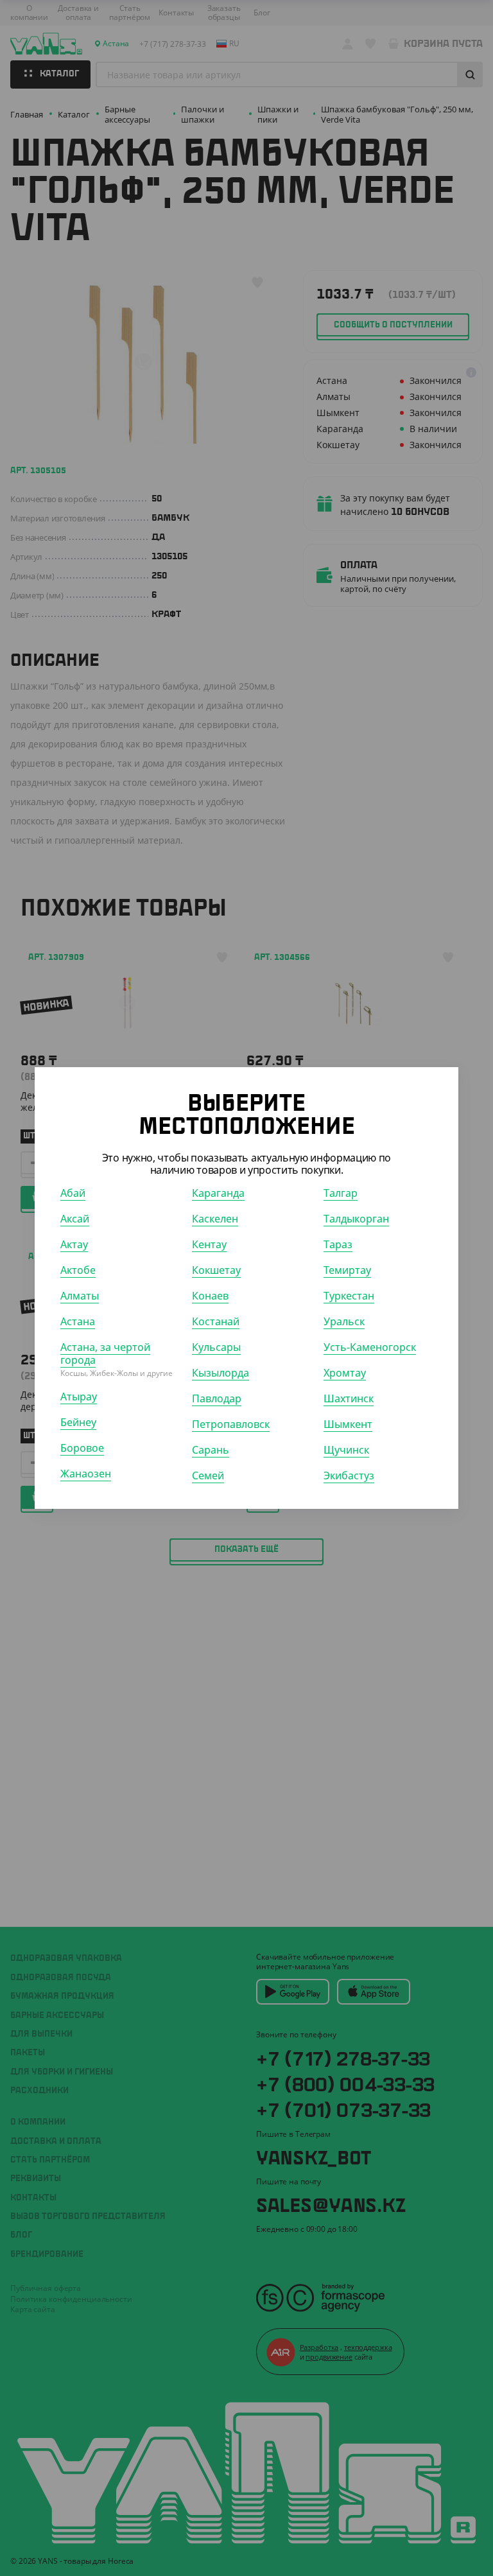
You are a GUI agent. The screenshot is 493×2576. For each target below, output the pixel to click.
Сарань (211, 1450)
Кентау (209, 1244)
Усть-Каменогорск (370, 1347)
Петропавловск (231, 1424)
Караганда (218, 1193)
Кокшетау (216, 1270)
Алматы (80, 1296)
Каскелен (215, 1219)
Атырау (79, 1397)
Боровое (82, 1448)
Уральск (344, 1321)
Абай (73, 1193)
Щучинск (346, 1450)
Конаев (210, 1296)
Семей (208, 1475)
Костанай (216, 1321)
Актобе (78, 1270)
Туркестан (349, 1296)
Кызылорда (221, 1373)
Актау (74, 1244)
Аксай (75, 1219)
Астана (78, 1321)
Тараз (338, 1244)
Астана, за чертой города (105, 1353)
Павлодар (217, 1398)
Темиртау (347, 1270)
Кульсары (216, 1347)
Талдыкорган (356, 1219)
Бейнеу (78, 1422)
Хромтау (345, 1373)
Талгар (341, 1193)
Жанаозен (86, 1474)
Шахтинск (349, 1398)
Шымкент (348, 1424)
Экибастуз (349, 1475)
